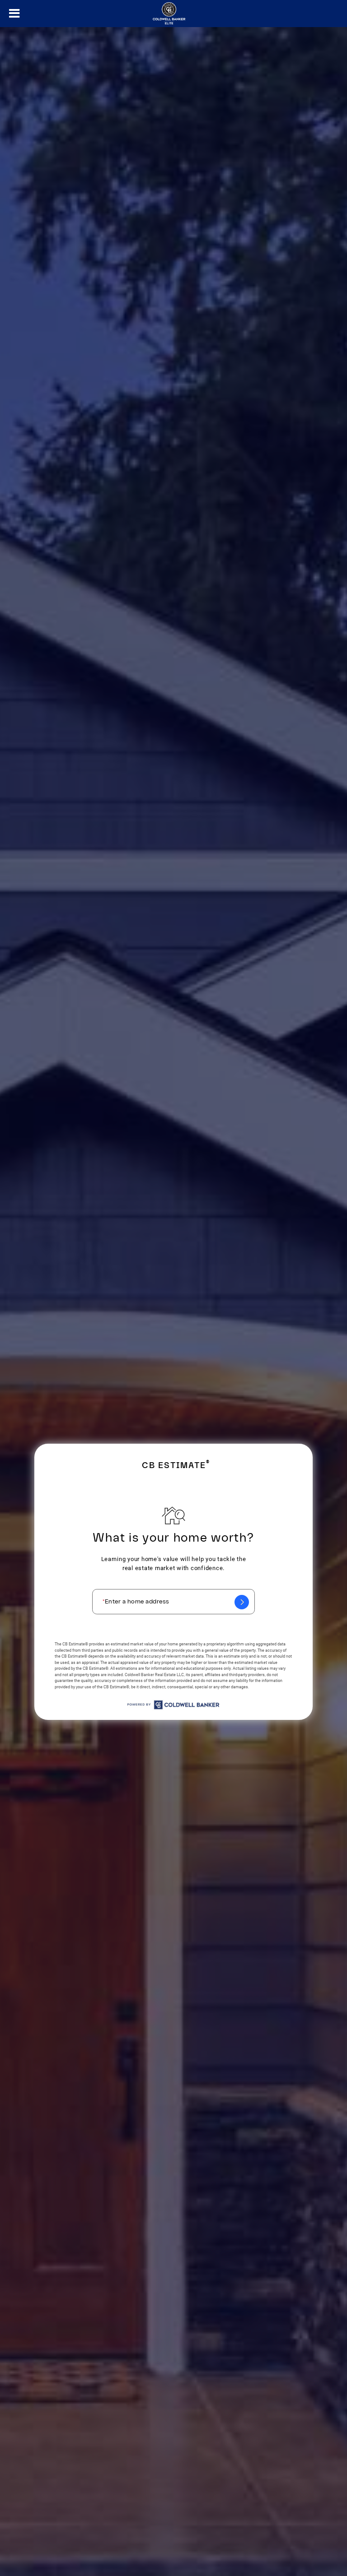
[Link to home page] (173, 14)
